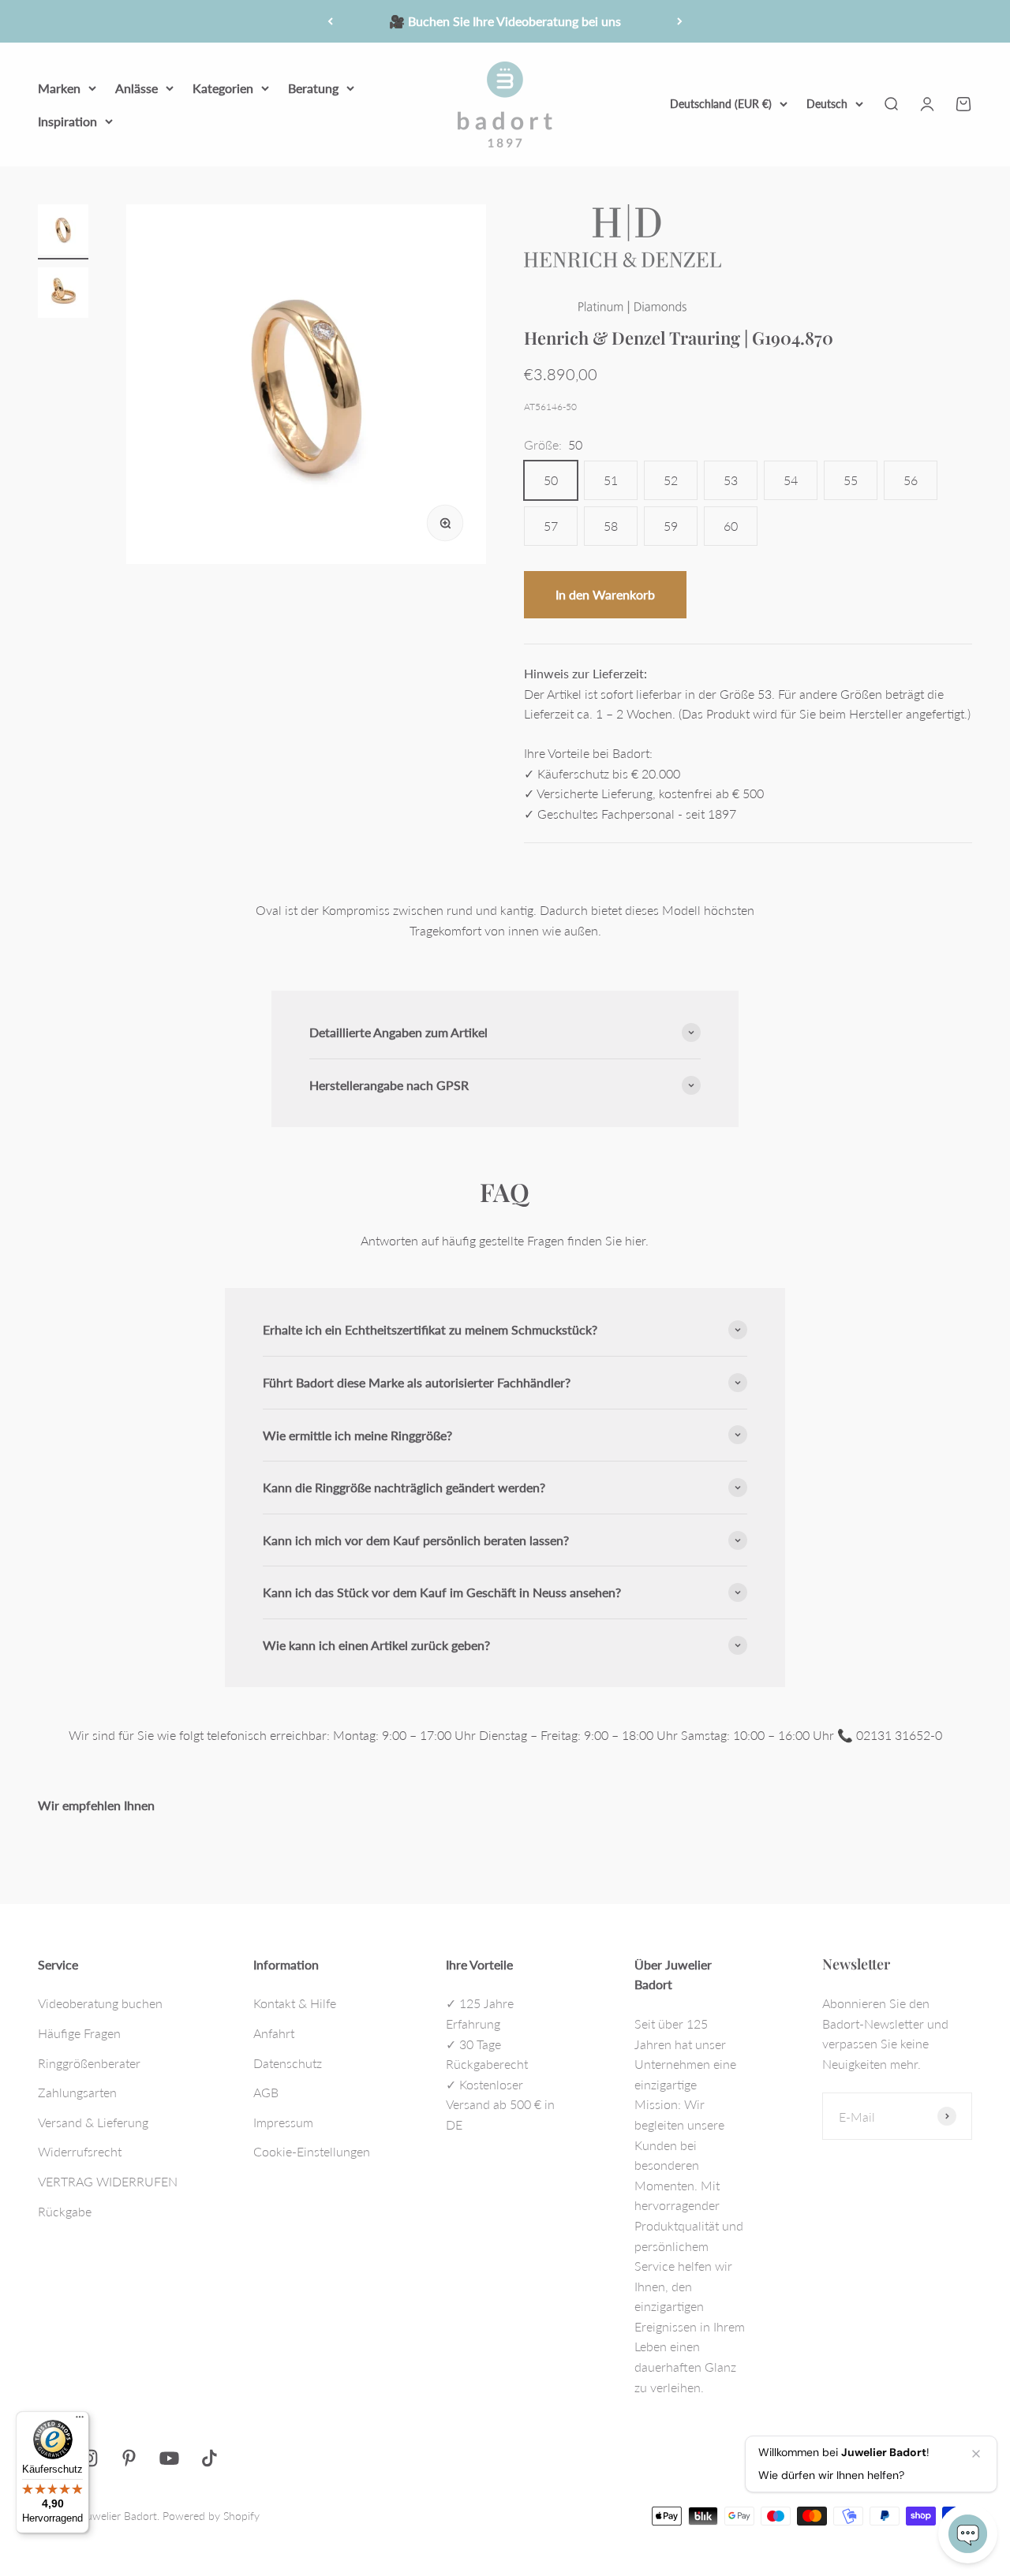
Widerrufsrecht (80, 2151)
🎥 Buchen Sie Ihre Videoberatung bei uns (505, 21)
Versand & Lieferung (93, 2122)
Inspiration (67, 120)
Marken (59, 88)
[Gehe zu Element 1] (63, 232)
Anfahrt (274, 2033)
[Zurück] (330, 21)
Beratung (313, 88)
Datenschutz (288, 2063)
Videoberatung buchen (100, 2003)
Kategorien (223, 88)
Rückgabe (65, 2211)
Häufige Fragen (79, 2033)
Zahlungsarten (77, 2092)
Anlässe (137, 88)
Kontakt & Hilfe (295, 2003)
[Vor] (680, 21)
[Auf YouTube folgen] (169, 2458)
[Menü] (80, 2421)
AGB (266, 2092)
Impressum (283, 2122)
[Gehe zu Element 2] (63, 295)
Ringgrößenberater (89, 2063)
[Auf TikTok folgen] (209, 2458)
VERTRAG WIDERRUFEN (108, 2181)
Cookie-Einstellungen (312, 2151)
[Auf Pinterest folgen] (129, 2458)
